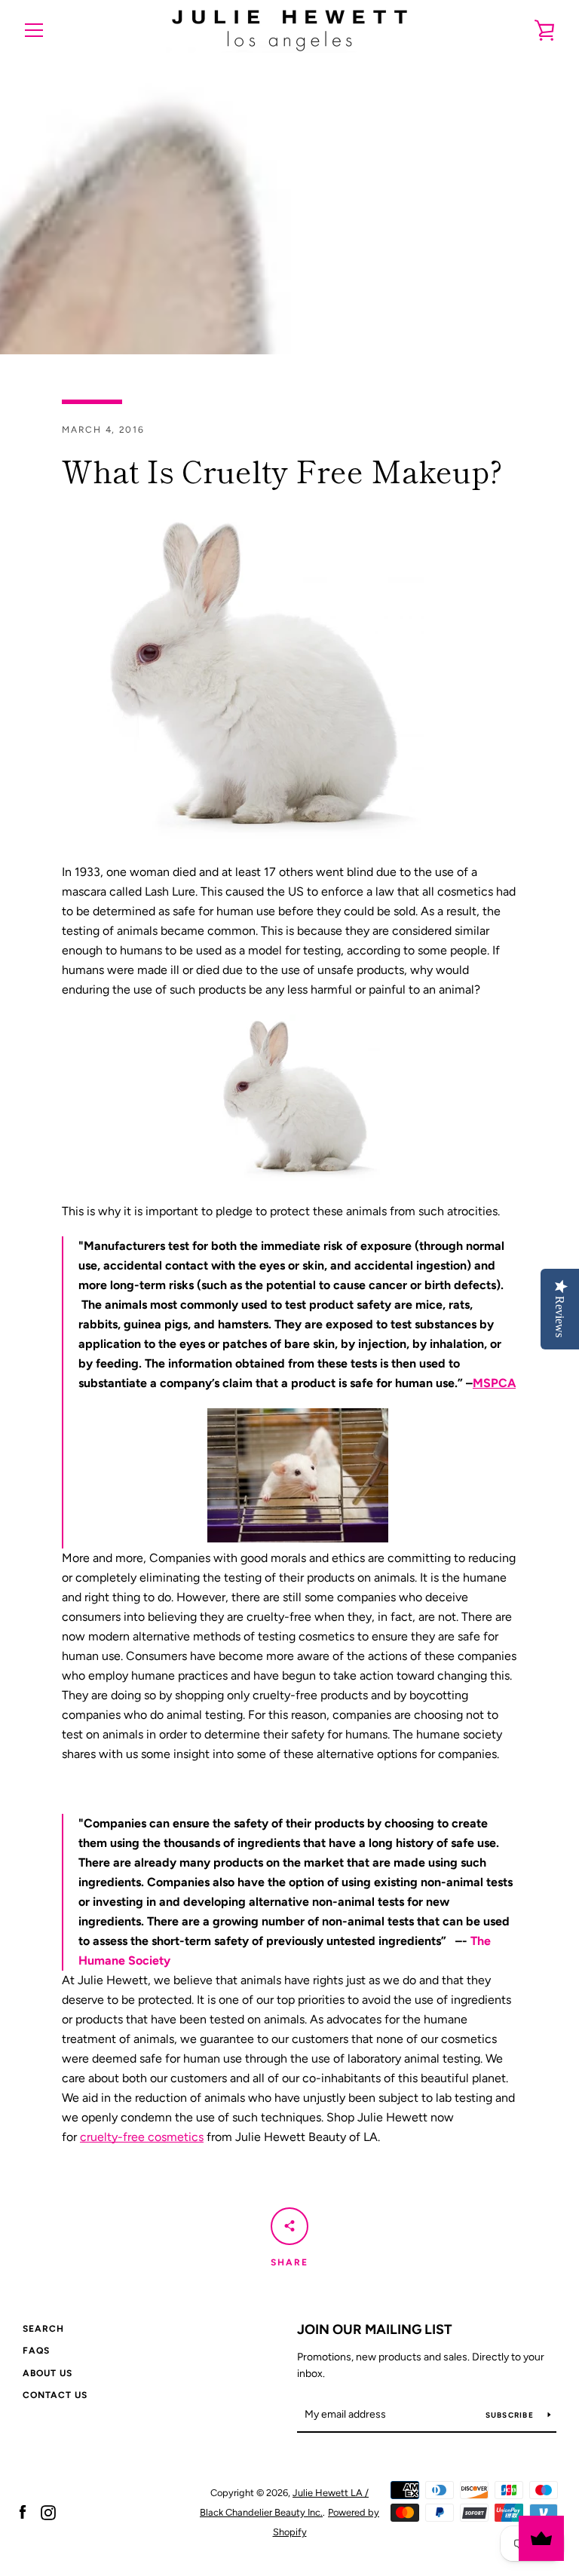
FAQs (36, 2351)
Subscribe (511, 2415)
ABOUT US (47, 2373)
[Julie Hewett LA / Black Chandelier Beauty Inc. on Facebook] (23, 2512)
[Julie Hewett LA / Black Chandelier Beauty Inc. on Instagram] (48, 2512)
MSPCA (494, 1383)
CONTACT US (55, 2395)
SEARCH (43, 2329)
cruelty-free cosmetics (142, 2137)
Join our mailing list (375, 2329)
